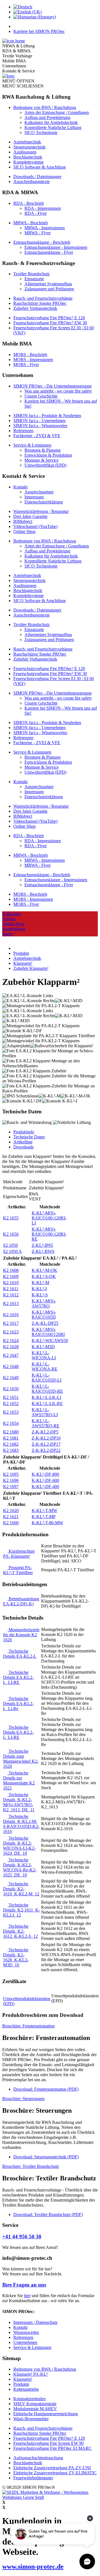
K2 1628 (11, 1347)
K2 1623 (11, 1332)
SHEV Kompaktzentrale (35, 2404)
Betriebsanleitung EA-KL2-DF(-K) (21, 1601)
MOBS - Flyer (26, 365)
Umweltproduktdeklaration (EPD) (27, 2001)
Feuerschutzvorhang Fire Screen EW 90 (48, 2443)
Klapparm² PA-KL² (31, 2374)
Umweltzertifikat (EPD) (45, 465)
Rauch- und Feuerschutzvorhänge (43, 298)
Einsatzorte (34, 279)
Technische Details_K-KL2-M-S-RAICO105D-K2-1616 (21, 1824)
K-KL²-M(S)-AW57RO (44, 1303)
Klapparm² (23, 2379)
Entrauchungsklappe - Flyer (49, 252)
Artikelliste (23, 1142)
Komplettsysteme (28, 162)
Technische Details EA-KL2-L (20, 1654)
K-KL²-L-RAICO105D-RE (47, 1389)
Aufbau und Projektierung (47, 117)
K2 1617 (11, 1323)
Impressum (34, 497)
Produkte (21, 2384)
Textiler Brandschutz (32, 274)
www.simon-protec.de (33, 2567)
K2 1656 (11, 1234)
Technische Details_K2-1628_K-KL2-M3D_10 (16, 1957)
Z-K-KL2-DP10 (46, 1438)
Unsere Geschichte (41, 396)
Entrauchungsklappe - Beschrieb (42, 242)
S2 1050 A (12, 1251)
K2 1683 (11, 1450)
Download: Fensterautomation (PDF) (46, 2089)
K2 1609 (11, 1276)
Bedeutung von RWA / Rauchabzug (45, 107)
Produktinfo (24, 1132)
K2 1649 (11, 1378)
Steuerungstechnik (29, 147)
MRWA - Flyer (37, 233)
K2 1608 (11, 1270)
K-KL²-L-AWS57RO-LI (45, 1412)
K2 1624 (11, 1341)
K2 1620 (11, 1510)
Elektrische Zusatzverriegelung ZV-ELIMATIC (55, 2473)
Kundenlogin (14, 929)
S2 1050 (10, 1245)
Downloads (23, 1147)
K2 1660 (11, 1523)
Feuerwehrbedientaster (33, 2478)
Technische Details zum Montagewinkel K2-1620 (21, 1759)
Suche (8, 934)
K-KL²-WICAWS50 (50, 1341)
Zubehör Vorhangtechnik (35, 308)
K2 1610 (11, 1283)
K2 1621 (11, 1517)
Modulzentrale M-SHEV (35, 2409)
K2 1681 (11, 1438)
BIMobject (23, 521)
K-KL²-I (39, 1289)
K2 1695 (11, 1474)
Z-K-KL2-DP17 (46, 1444)
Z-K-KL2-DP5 (45, 1432)
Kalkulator (12, 914)
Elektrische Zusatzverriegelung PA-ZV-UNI (52, 2468)
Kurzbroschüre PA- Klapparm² (19, 1554)
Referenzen (23, 431)
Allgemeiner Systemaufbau (48, 284)
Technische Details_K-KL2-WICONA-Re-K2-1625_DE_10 (20, 1867)
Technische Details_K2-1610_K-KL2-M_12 (21, 1889)
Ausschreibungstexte (32, 182)
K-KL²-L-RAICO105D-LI (47, 1378)
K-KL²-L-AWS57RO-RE (46, 1423)
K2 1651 (11, 1397)
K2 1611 (11, 1289)
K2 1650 (11, 1389)
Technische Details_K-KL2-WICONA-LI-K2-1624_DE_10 (19, 1846)
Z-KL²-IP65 (42, 1245)
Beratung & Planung (42, 450)
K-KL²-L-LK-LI (46, 1397)
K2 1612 (11, 1295)
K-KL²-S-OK (44, 1276)
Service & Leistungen (32, 445)
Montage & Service (42, 460)
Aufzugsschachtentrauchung (38, 2458)
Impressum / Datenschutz (35, 2322)
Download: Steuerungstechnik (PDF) (46, 2157)
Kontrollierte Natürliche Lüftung (53, 127)
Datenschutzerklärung (44, 502)
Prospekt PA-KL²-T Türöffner (18, 1570)
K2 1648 (11, 1366)
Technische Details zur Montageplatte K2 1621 (19, 1780)
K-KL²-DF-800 (45, 1474)
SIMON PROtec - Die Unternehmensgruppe (52, 386)
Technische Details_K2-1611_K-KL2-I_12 (22, 1910)
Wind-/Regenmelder (31, 2419)
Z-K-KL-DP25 (45, 1323)
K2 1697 (11, 1487)
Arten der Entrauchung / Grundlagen (57, 112)
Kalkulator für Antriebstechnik (51, 122)
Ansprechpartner (39, 492)
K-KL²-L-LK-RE (47, 1403)
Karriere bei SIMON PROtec (39, 31)
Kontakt (20, 487)
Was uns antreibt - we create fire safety (58, 391)
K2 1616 (11, 1315)
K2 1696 (11, 1480)
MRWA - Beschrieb (31, 223)
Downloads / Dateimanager (37, 176)
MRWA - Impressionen (45, 228)
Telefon (9, 919)
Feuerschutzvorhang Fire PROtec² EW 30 (50, 323)
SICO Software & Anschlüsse (40, 167)
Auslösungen (25, 152)
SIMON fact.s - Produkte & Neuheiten (47, 416)
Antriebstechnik (27, 142)
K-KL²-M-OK (44, 1270)
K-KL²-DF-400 (45, 1487)
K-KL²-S (40, 1295)
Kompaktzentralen (29, 2399)
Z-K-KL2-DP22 (46, 1450)
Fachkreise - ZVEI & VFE (37, 436)
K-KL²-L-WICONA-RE (45, 1366)
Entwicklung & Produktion (48, 455)
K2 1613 (11, 1303)
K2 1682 (11, 1444)
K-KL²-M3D (43, 1347)
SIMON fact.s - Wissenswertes (40, 426)
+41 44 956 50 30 (22, 2237)
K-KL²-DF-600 (45, 1480)
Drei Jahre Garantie (30, 516)
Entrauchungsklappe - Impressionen (56, 247)
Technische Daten (29, 1137)
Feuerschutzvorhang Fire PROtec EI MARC (52, 2448)
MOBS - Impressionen (33, 360)
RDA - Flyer (36, 213)
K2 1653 (11, 1412)
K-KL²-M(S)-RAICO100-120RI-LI (49, 1218)
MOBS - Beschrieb (30, 355)
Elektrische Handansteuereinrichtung (46, 2414)
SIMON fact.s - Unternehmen (39, 421)
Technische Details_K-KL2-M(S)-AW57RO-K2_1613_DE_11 (19, 1802)
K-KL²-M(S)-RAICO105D (44, 1315)
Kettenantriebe (26, 2389)
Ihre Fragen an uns (24, 2285)
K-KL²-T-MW (44, 1510)
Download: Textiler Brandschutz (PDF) (48, 2215)
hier (27, 2296)
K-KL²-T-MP (44, 1517)
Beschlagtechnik (28, 157)
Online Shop (24, 531)
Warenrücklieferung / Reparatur (41, 511)
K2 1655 (11, 1218)
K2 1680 (11, 1432)
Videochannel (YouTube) (35, 526)
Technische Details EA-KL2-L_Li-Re (18, 1704)
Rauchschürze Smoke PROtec (40, 303)
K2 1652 (11, 1403)
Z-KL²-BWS (43, 1251)
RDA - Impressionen (43, 208)
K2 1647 (11, 1355)
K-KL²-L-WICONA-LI (44, 1355)
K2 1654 (11, 1423)
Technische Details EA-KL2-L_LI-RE (18, 1677)
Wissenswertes (26, 2332)
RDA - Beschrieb (29, 203)
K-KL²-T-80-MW (47, 1523)
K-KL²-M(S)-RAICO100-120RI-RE (49, 1234)
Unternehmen (25, 2342)
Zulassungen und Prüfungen (49, 289)
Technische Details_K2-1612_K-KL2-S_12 (20, 1931)
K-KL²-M (40, 1283)
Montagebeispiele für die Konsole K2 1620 (21, 1635)
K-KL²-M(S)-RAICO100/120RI (48, 1332)
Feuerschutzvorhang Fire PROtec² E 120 (49, 318)
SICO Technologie (41, 132)
